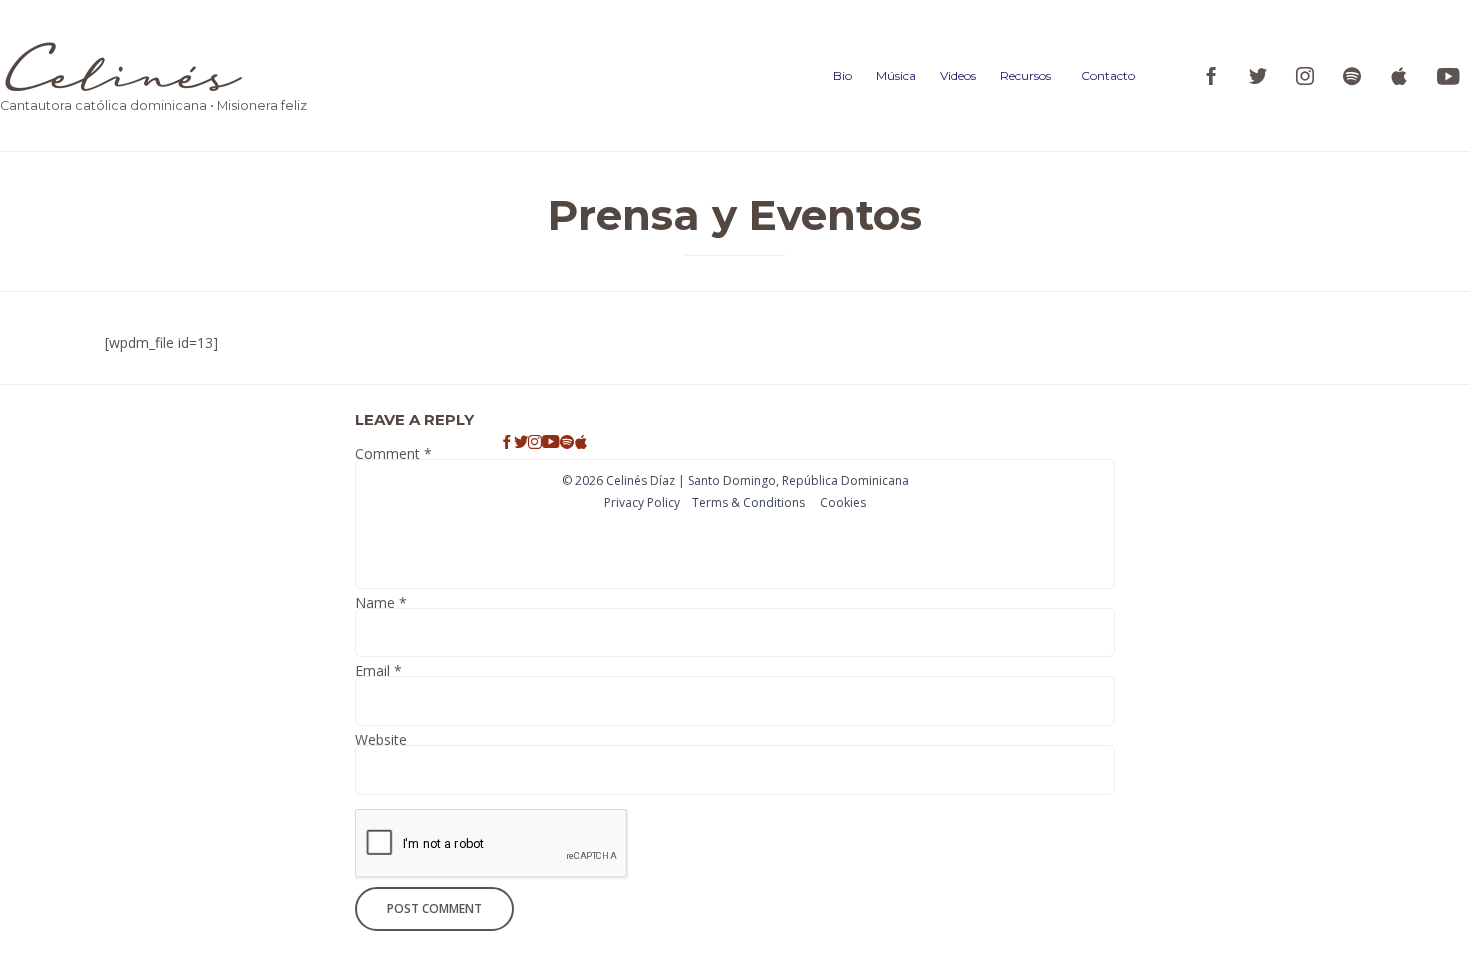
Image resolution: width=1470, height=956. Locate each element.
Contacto (1108, 75)
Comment (393, 456)
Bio (842, 75)
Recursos (1025, 75)
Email (378, 673)
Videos (958, 75)
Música (896, 75)
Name (381, 605)
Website (381, 742)
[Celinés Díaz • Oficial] (153, 66)
